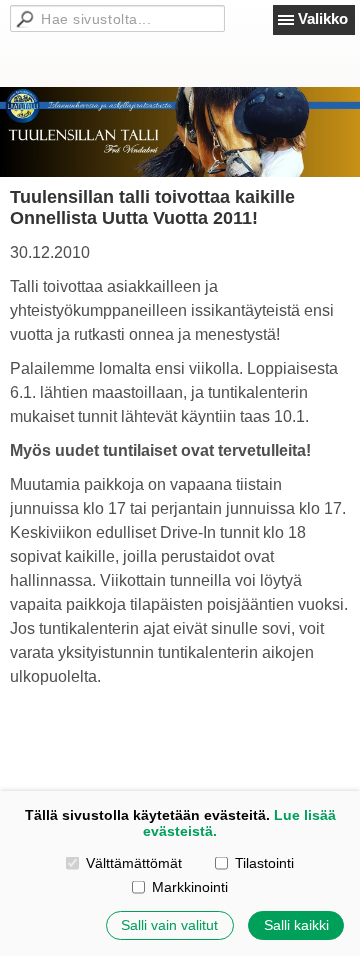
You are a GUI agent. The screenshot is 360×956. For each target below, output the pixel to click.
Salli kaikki (296, 925)
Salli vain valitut (169, 925)
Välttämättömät (134, 863)
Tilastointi (264, 863)
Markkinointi (190, 887)
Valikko (323, 18)
